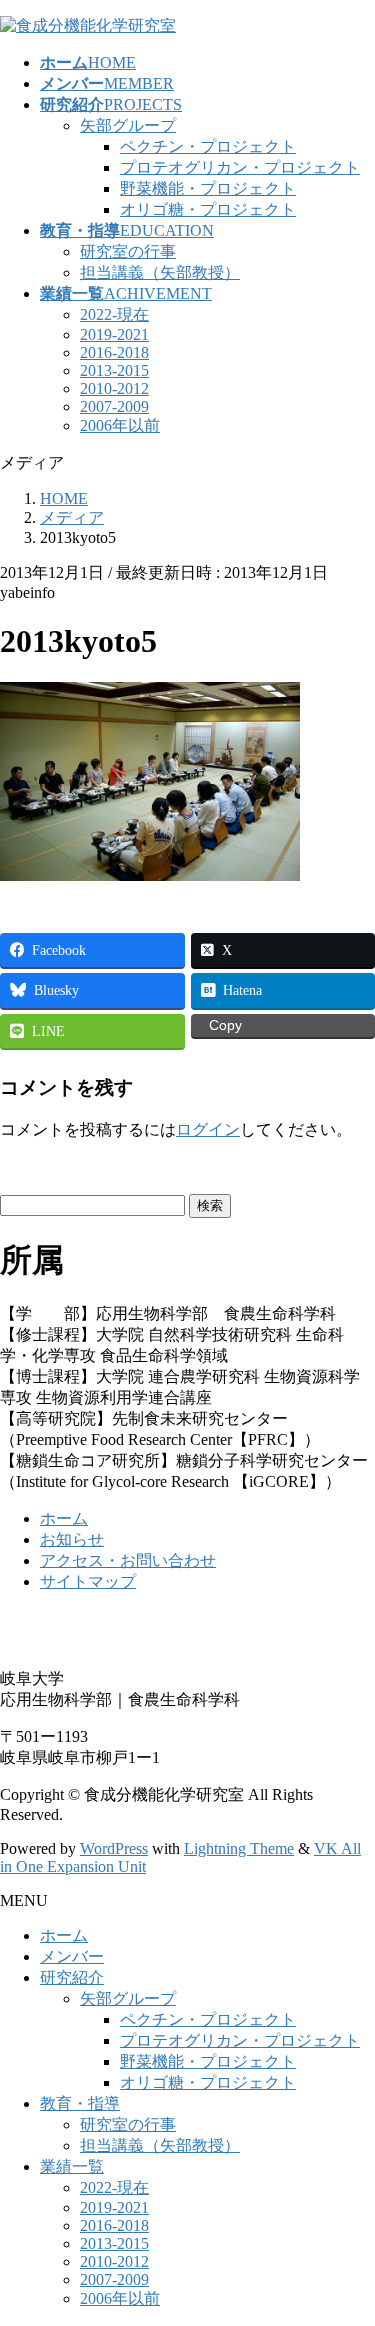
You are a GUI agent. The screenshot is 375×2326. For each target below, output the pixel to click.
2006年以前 (120, 425)
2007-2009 (114, 406)
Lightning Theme (239, 1848)
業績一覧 (72, 2166)
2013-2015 (114, 370)
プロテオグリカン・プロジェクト (240, 167)
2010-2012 (114, 388)
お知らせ (72, 1539)
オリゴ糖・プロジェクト (208, 209)
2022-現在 (114, 314)
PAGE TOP (348, 2235)
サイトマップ (88, 1581)
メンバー (72, 1956)
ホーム (64, 1518)
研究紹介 (72, 1977)
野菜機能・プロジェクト (208, 188)
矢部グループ (128, 125)
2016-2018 (114, 352)
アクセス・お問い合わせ (128, 1560)
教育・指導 (80, 2103)
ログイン (208, 1129)
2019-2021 (114, 334)
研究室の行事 (128, 251)
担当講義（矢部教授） (160, 272)
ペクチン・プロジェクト (208, 146)
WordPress (114, 1848)
